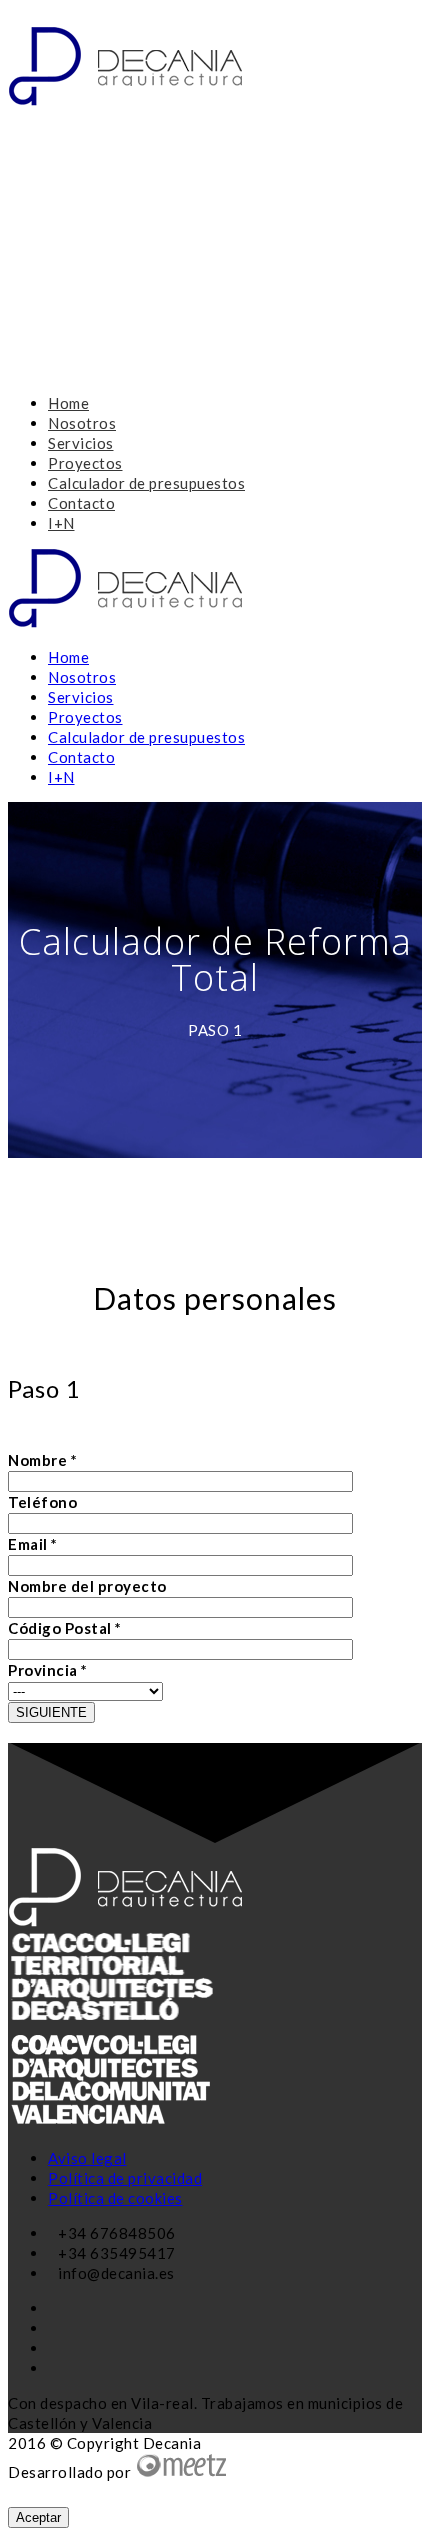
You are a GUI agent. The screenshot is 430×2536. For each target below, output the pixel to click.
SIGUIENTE (51, 1712)
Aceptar (38, 2517)
